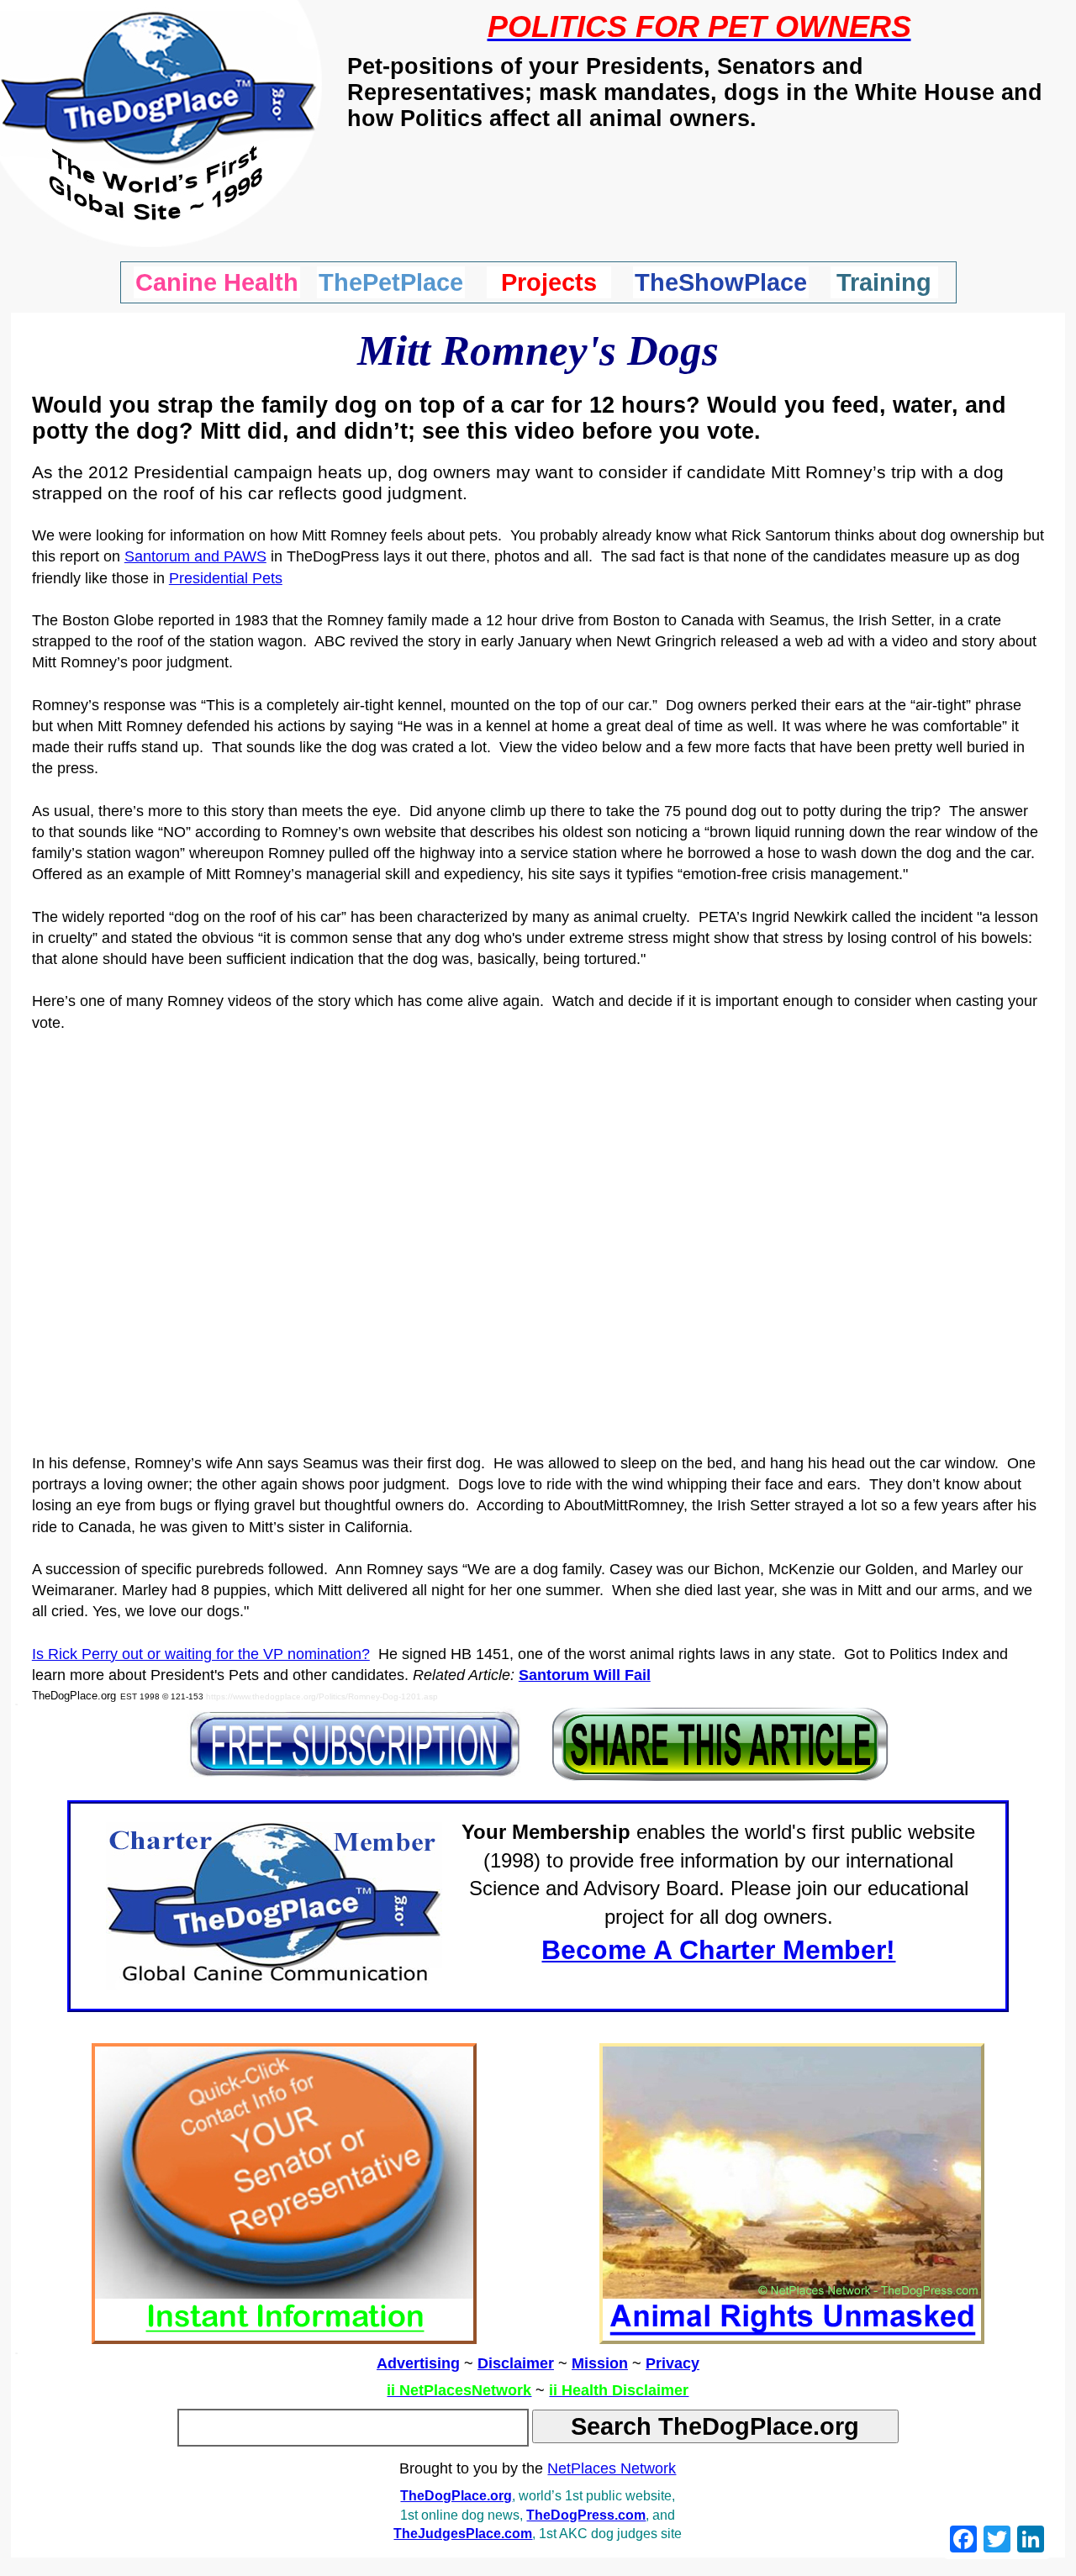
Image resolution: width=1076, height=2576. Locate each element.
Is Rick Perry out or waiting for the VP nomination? (201, 1654)
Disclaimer (516, 2363)
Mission (600, 2363)
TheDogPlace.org (456, 2496)
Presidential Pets (226, 578)
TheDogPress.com (586, 2515)
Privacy (672, 2363)
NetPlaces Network (612, 2468)
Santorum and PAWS (195, 556)
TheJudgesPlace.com (463, 2534)
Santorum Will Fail (585, 1675)
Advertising (418, 2363)
